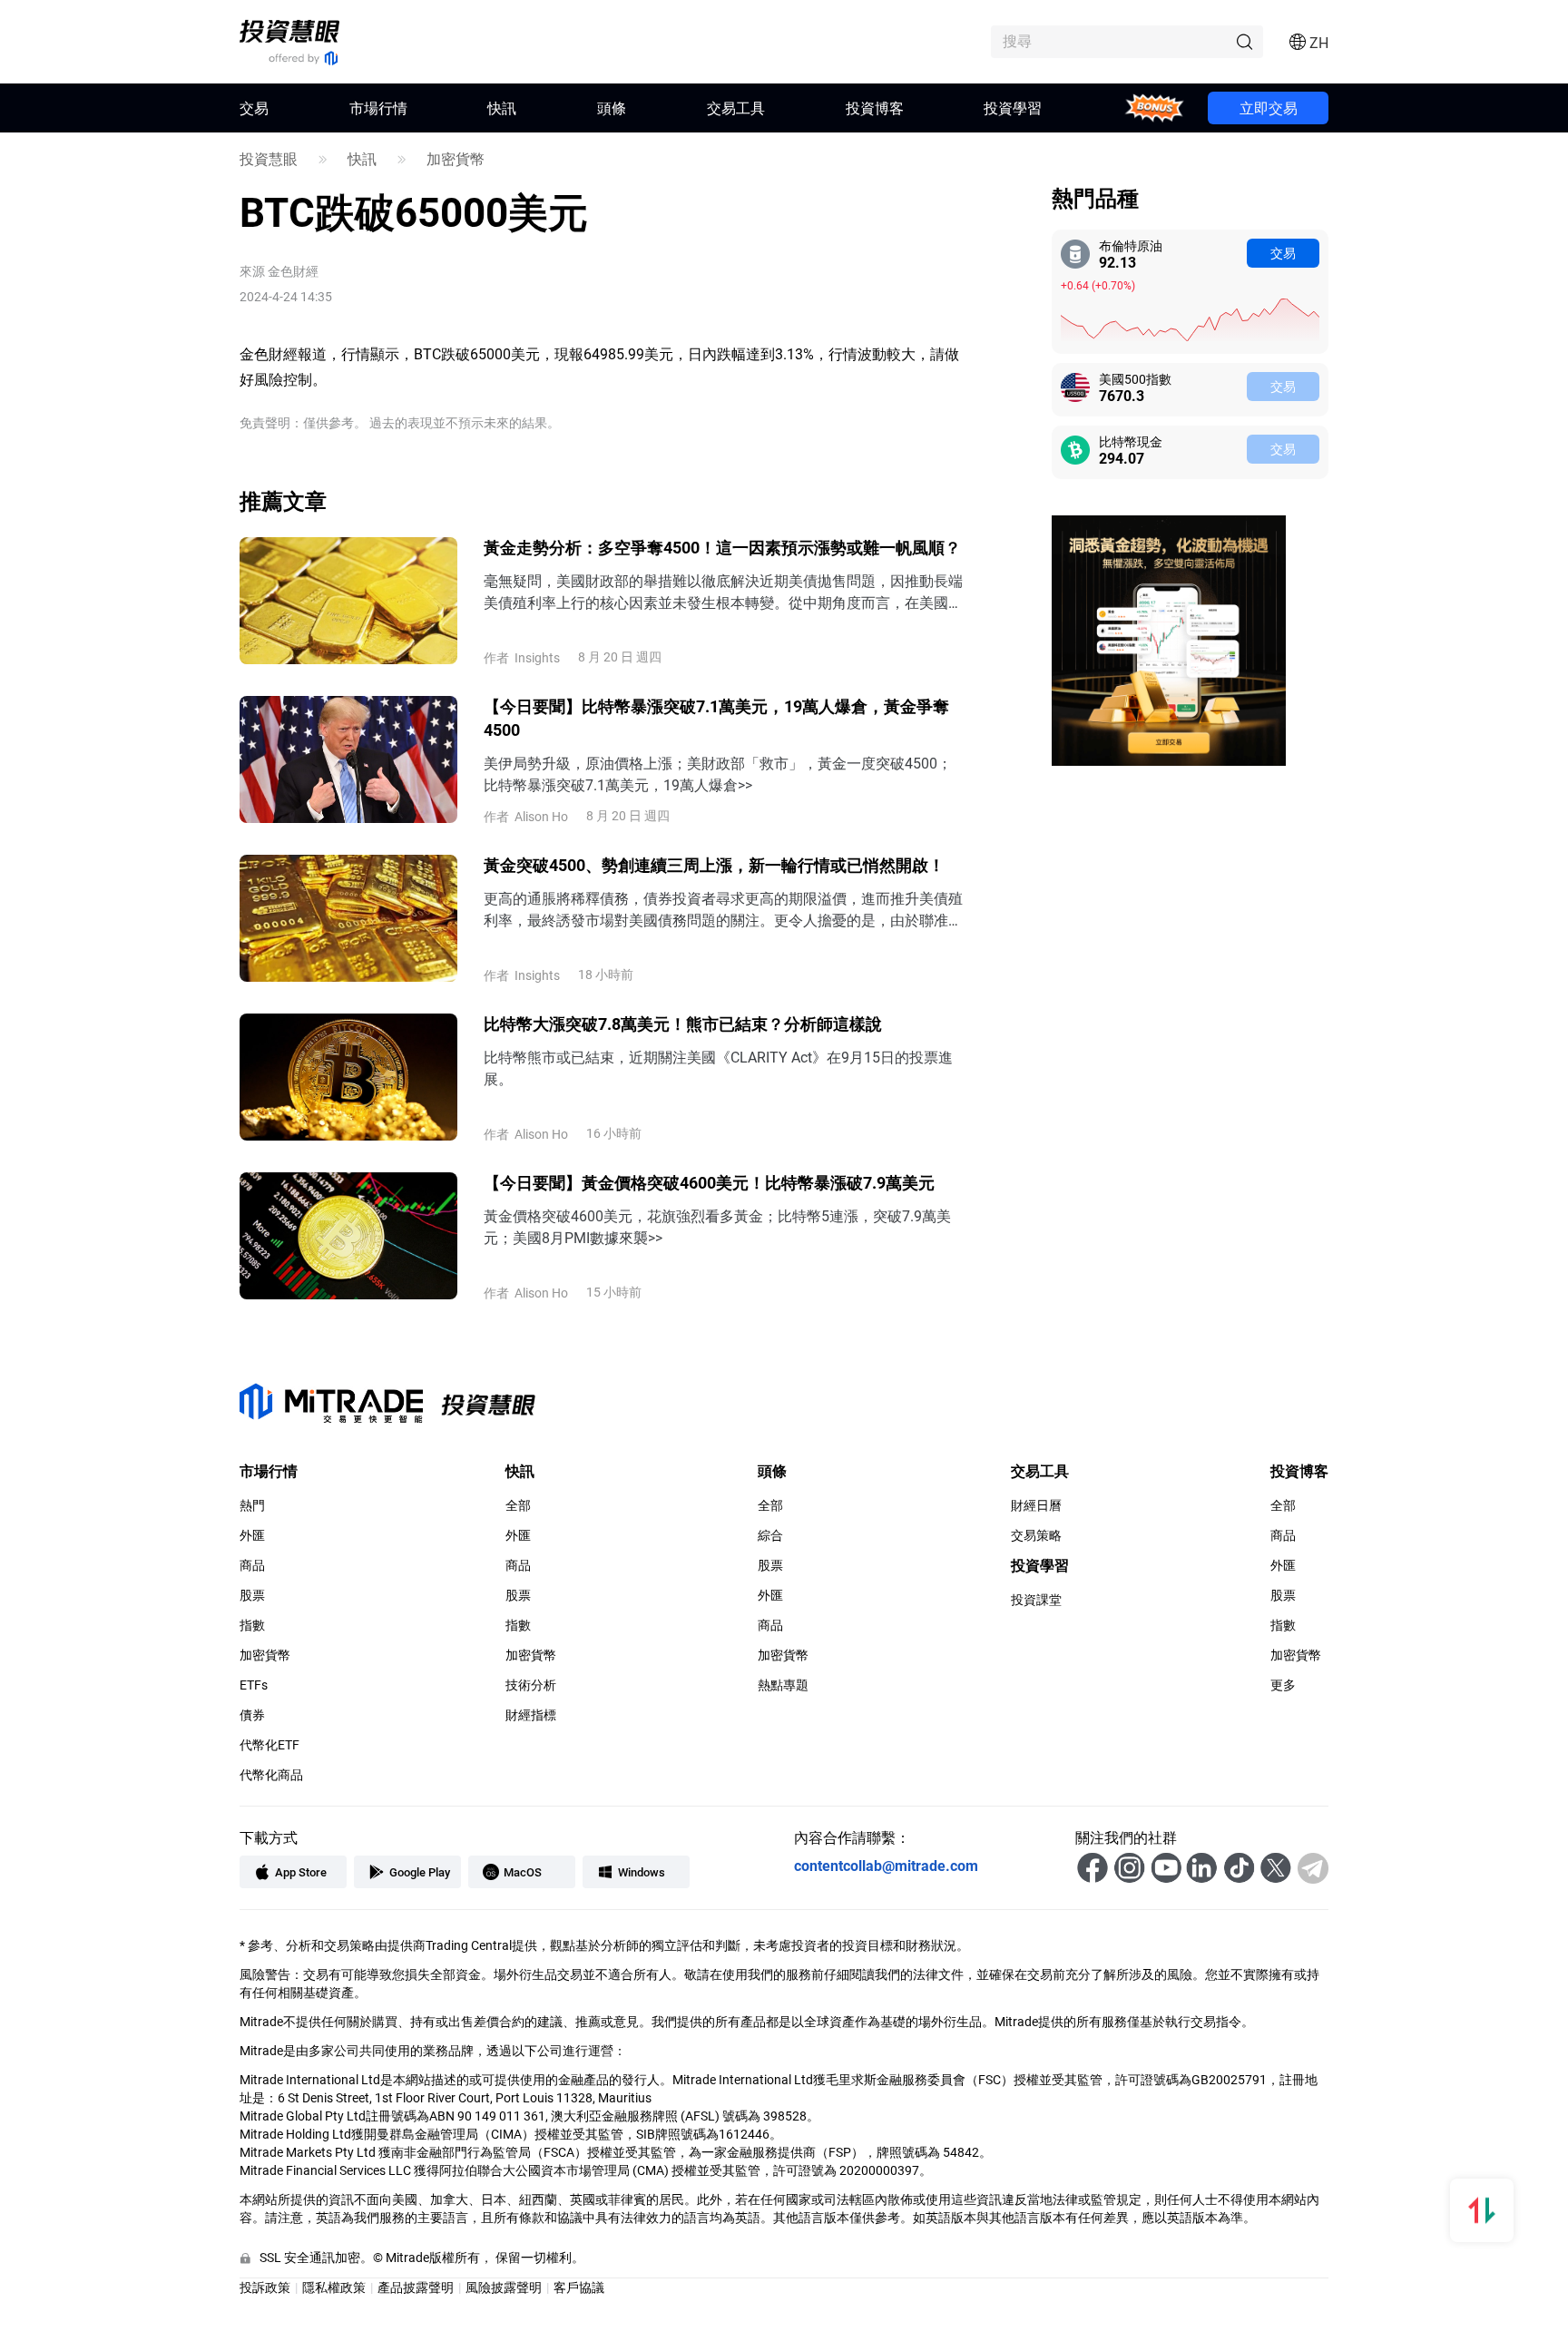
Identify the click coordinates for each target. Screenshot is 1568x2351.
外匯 (252, 1535)
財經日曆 (1036, 1505)
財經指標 (531, 1715)
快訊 (502, 108)
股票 (252, 1595)
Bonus (1155, 108)
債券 (252, 1715)
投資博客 (875, 108)
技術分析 (531, 1685)
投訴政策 (265, 2287)
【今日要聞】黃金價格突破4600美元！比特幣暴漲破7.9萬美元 (709, 1182)
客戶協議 (579, 2287)
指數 (252, 1625)
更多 (1283, 1685)
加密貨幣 (456, 159)
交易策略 (1036, 1535)
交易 (1283, 253)
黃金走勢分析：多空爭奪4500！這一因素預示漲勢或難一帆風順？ (722, 547)
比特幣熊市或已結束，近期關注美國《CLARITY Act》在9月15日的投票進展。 (718, 1068)
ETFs (254, 1685)
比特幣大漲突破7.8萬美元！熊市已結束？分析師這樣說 (683, 1024)
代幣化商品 (271, 1775)
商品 (252, 1565)
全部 (518, 1505)
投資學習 (1013, 108)
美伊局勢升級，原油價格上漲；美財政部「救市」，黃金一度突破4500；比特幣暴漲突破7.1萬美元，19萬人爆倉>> (718, 774)
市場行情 (378, 108)
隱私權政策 (334, 2287)
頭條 (612, 108)
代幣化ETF (269, 1745)
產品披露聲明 (416, 2287)
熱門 (252, 1505)
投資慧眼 (269, 159)
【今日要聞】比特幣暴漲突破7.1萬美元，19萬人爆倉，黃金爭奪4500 (716, 718)
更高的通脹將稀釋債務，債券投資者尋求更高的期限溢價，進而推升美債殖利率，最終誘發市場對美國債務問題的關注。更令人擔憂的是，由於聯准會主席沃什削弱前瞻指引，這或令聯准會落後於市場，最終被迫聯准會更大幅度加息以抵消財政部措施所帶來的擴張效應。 (723, 910)
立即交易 (1269, 108)
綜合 (770, 1535)
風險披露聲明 (504, 2287)
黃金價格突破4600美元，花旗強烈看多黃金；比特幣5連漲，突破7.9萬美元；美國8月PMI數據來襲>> (717, 1226)
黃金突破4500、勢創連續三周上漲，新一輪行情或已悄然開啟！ (714, 865)
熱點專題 (783, 1685)
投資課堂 (1036, 1600)
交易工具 (736, 108)
